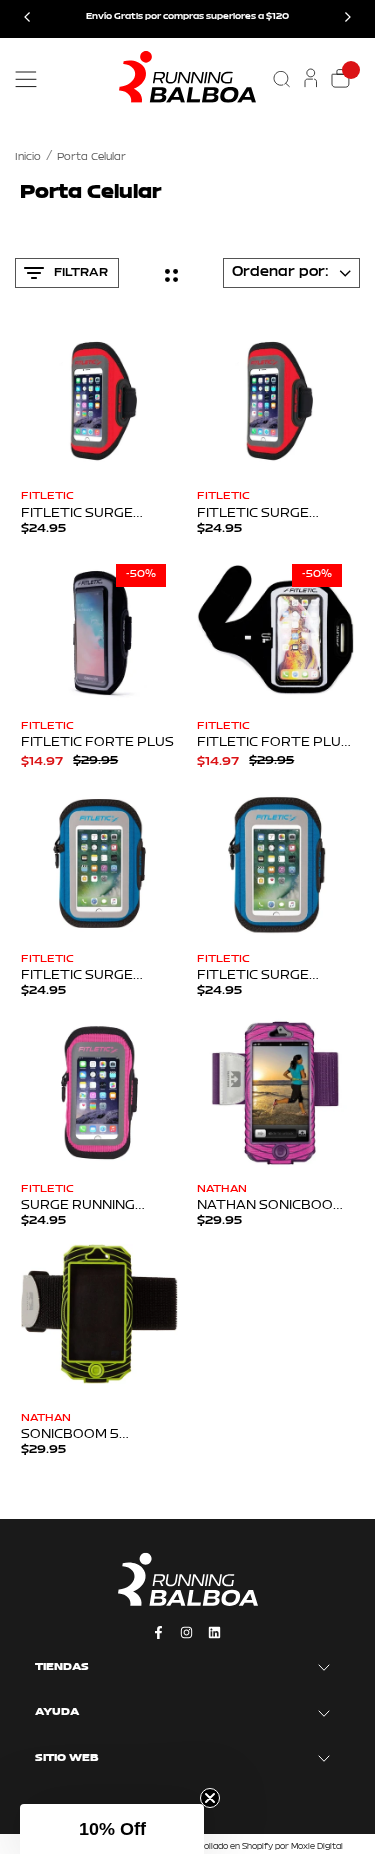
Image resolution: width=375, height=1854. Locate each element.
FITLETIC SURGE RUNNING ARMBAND (90, 514)
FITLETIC (47, 496)
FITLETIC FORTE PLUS (97, 742)
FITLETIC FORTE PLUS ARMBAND (273, 743)
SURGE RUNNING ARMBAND (78, 1206)
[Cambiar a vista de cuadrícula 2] (171, 275)
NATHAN (222, 1189)
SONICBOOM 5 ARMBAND (70, 1435)
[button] (112, 1829)
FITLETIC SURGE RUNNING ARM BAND (267, 976)
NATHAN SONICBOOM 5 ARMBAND (271, 1206)
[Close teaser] (210, 1798)
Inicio (28, 157)
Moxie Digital (317, 1847)
